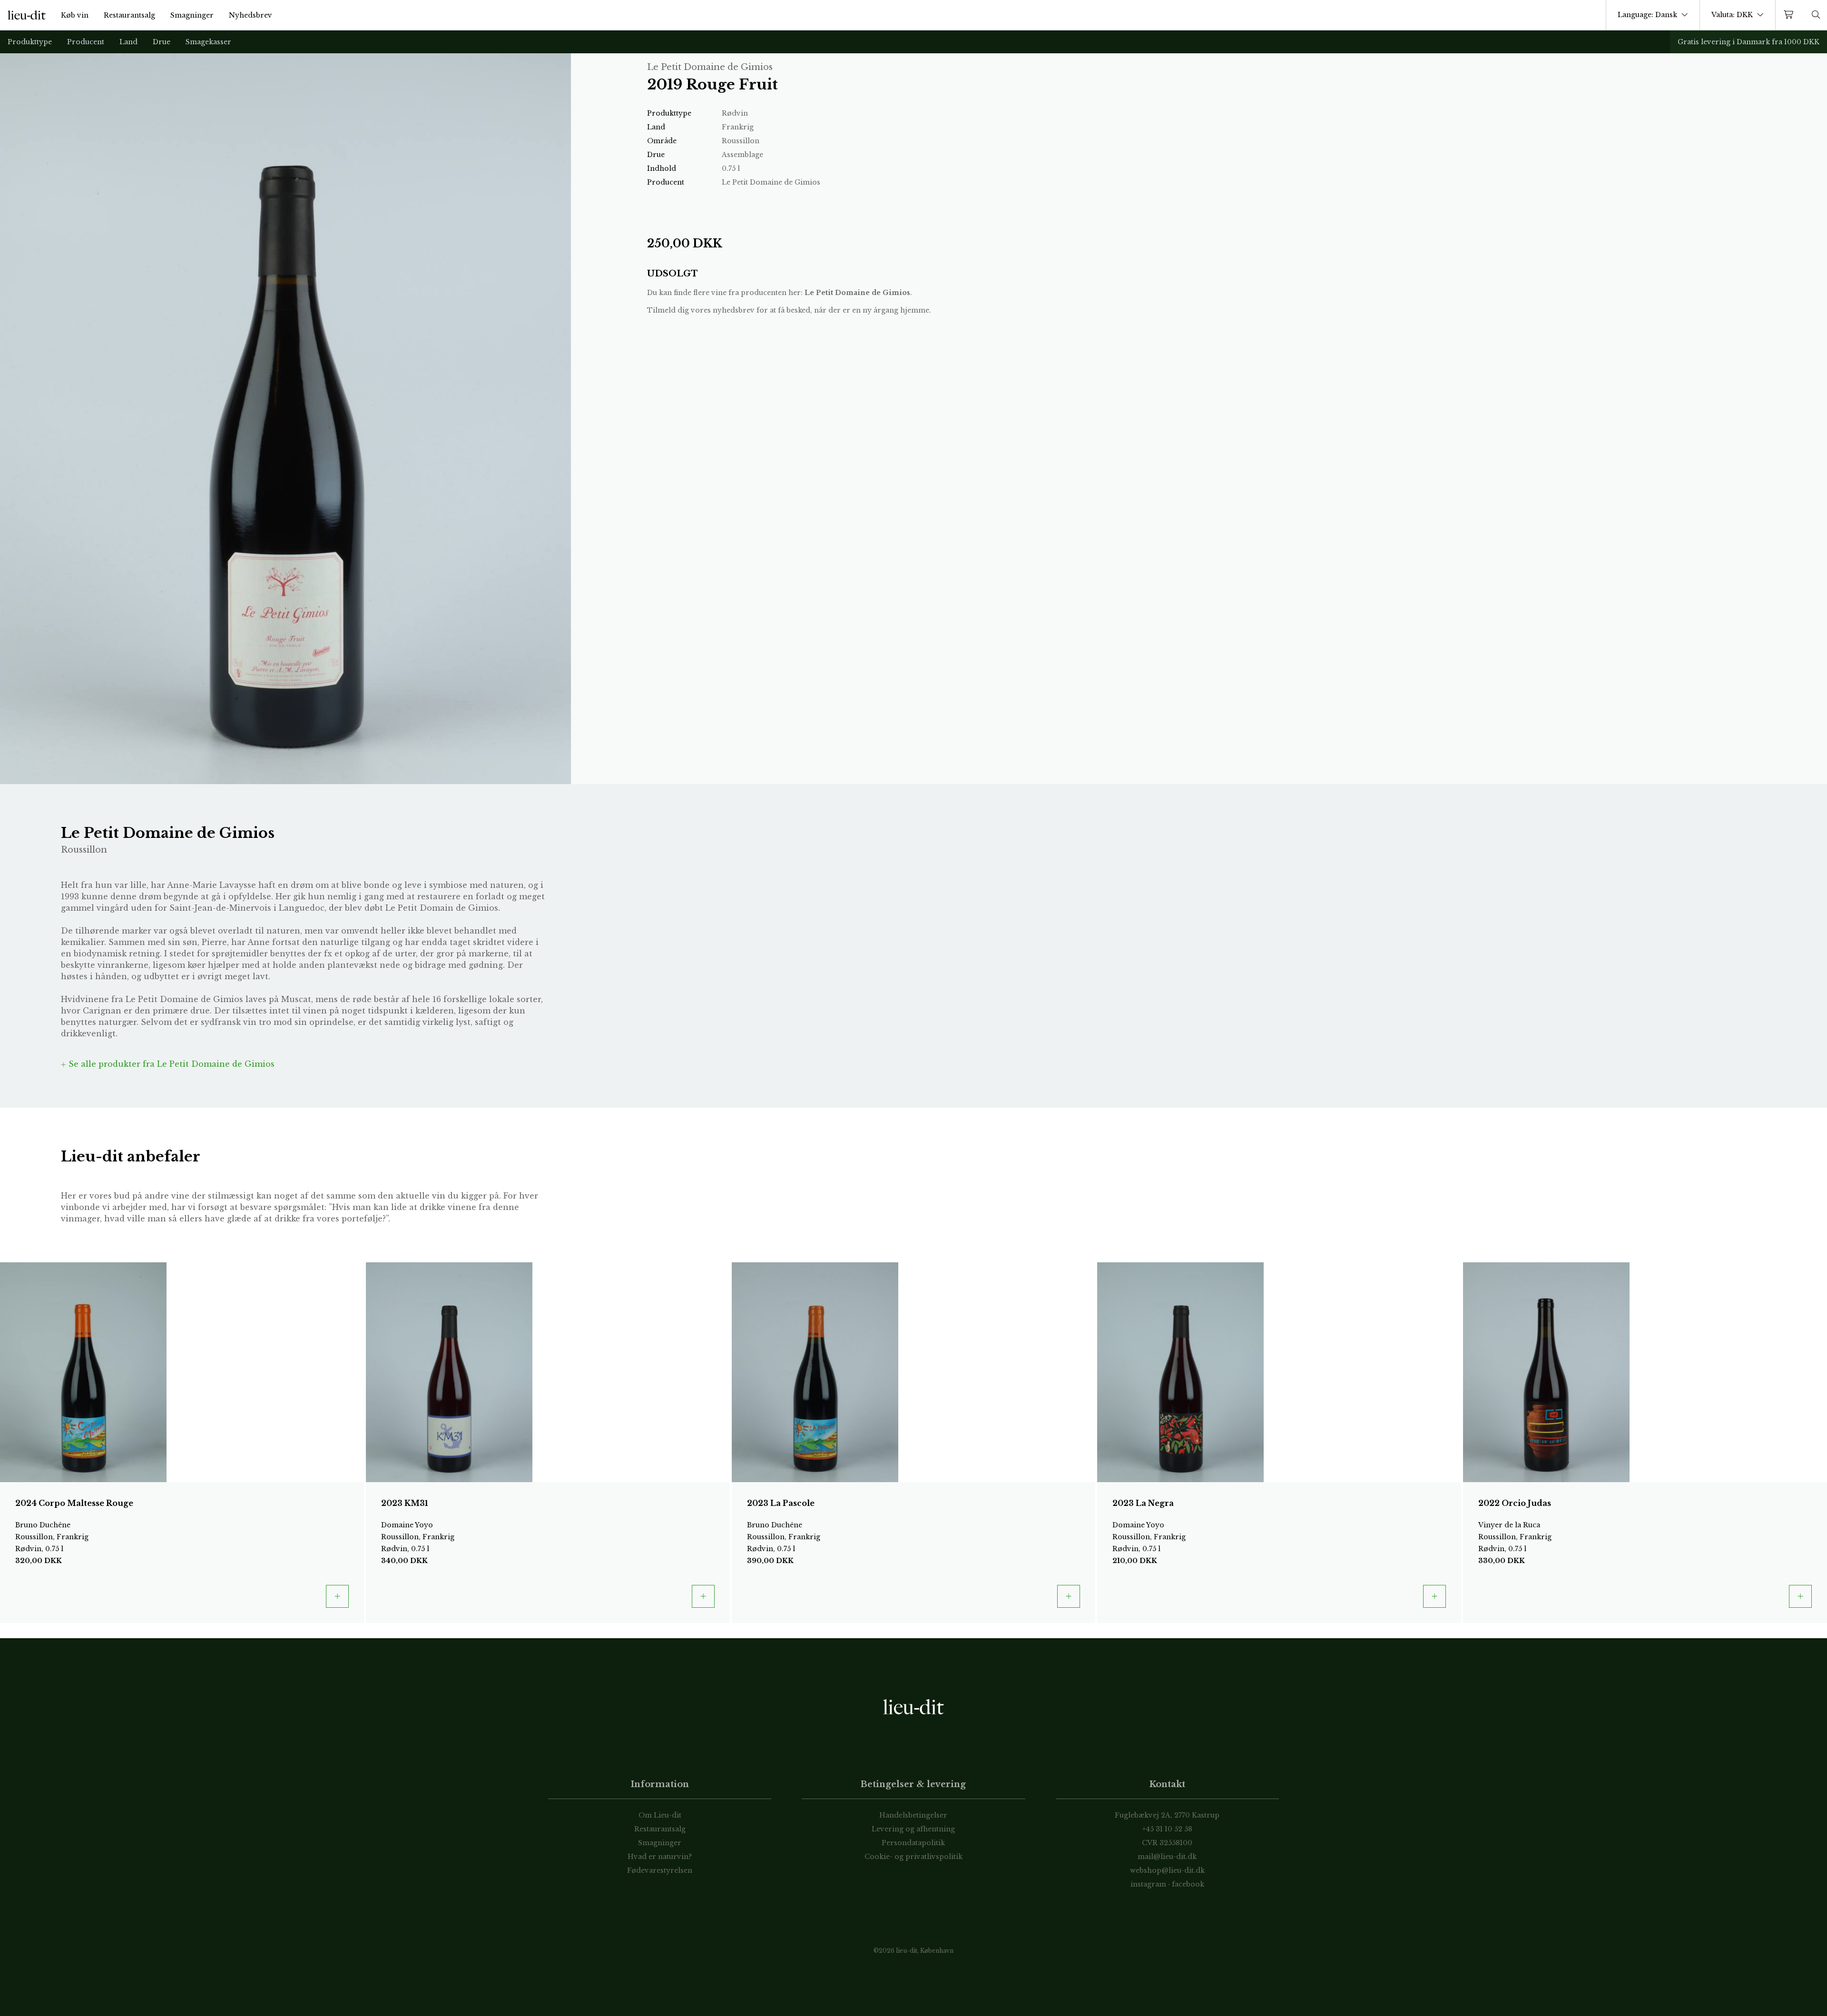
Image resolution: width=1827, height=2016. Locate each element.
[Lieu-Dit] (27, 15)
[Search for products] (1816, 15)
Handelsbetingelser (913, 1815)
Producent (86, 42)
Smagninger (192, 15)
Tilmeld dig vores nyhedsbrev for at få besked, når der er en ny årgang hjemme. (789, 310)
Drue (162, 42)
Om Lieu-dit (660, 1815)
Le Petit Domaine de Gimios (857, 293)
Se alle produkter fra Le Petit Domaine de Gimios (170, 1064)
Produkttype (30, 42)
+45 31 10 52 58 (1167, 1829)
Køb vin (75, 15)
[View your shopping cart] (1790, 15)
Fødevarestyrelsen (660, 1870)
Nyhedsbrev (250, 15)
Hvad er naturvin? (660, 1857)
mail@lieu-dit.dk (1167, 1857)
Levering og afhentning (913, 1829)
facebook (1188, 1884)
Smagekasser (208, 42)
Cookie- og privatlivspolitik (913, 1857)
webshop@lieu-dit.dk (1167, 1870)
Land (128, 42)
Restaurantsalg (129, 15)
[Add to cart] (337, 1596)
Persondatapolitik (913, 1843)
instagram (1148, 1884)
